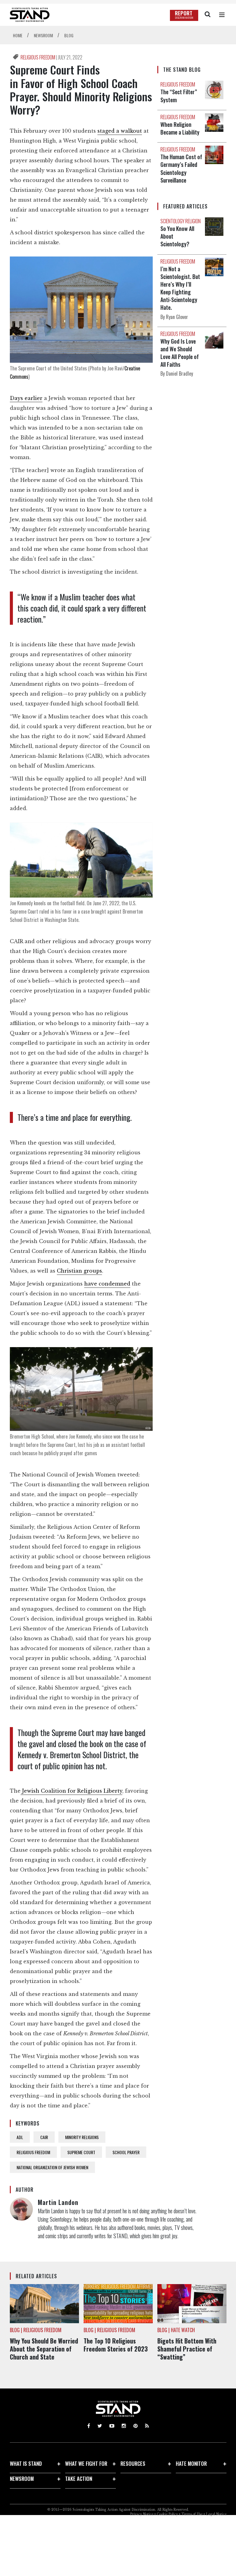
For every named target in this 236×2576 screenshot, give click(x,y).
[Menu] (222, 15)
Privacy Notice (142, 2514)
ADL (20, 2137)
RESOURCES (133, 2463)
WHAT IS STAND (26, 2463)
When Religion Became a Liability (180, 128)
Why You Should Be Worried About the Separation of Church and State (44, 2349)
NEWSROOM (22, 2479)
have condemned (107, 1284)
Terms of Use (192, 2514)
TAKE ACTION (79, 2479)
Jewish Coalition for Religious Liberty (71, 1791)
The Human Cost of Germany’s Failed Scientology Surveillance (181, 168)
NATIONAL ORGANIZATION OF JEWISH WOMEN (52, 2167)
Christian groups (79, 1271)
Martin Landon (58, 2202)
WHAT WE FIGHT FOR (86, 2463)
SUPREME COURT (81, 2152)
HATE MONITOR (191, 2463)
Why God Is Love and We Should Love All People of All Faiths (180, 353)
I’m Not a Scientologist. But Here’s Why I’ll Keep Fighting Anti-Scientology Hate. (180, 288)
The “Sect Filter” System (179, 96)
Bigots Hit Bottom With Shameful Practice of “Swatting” (187, 2349)
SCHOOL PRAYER (126, 2152)
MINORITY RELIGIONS (82, 2137)
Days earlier (26, 398)
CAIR (44, 2137)
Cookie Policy (167, 2514)
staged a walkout (120, 131)
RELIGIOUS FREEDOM (38, 57)
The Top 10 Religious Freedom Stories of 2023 (116, 2345)
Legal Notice (216, 2514)
